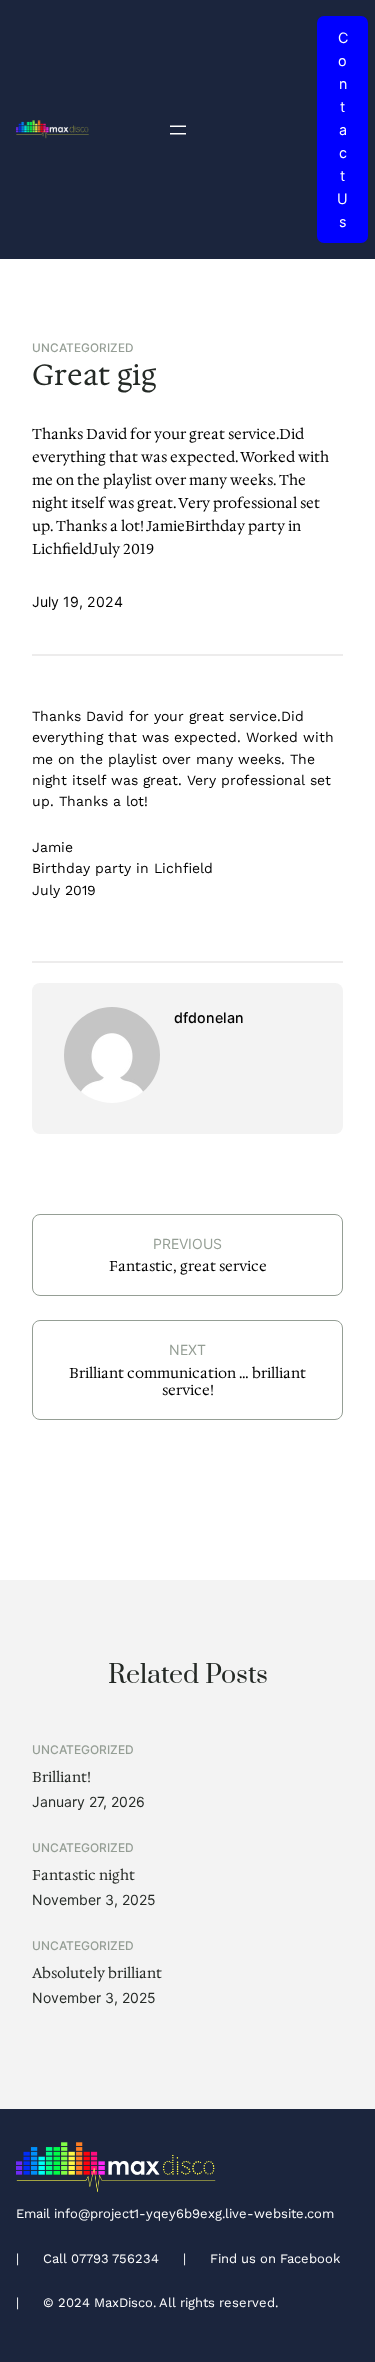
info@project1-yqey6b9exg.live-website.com (194, 2213)
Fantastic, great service (188, 1266)
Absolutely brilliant (97, 1973)
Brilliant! (61, 1777)
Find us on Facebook (275, 2258)
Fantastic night (83, 1875)
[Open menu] (178, 130)
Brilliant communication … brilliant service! (187, 1381)
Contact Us (342, 129)
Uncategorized (83, 348)
